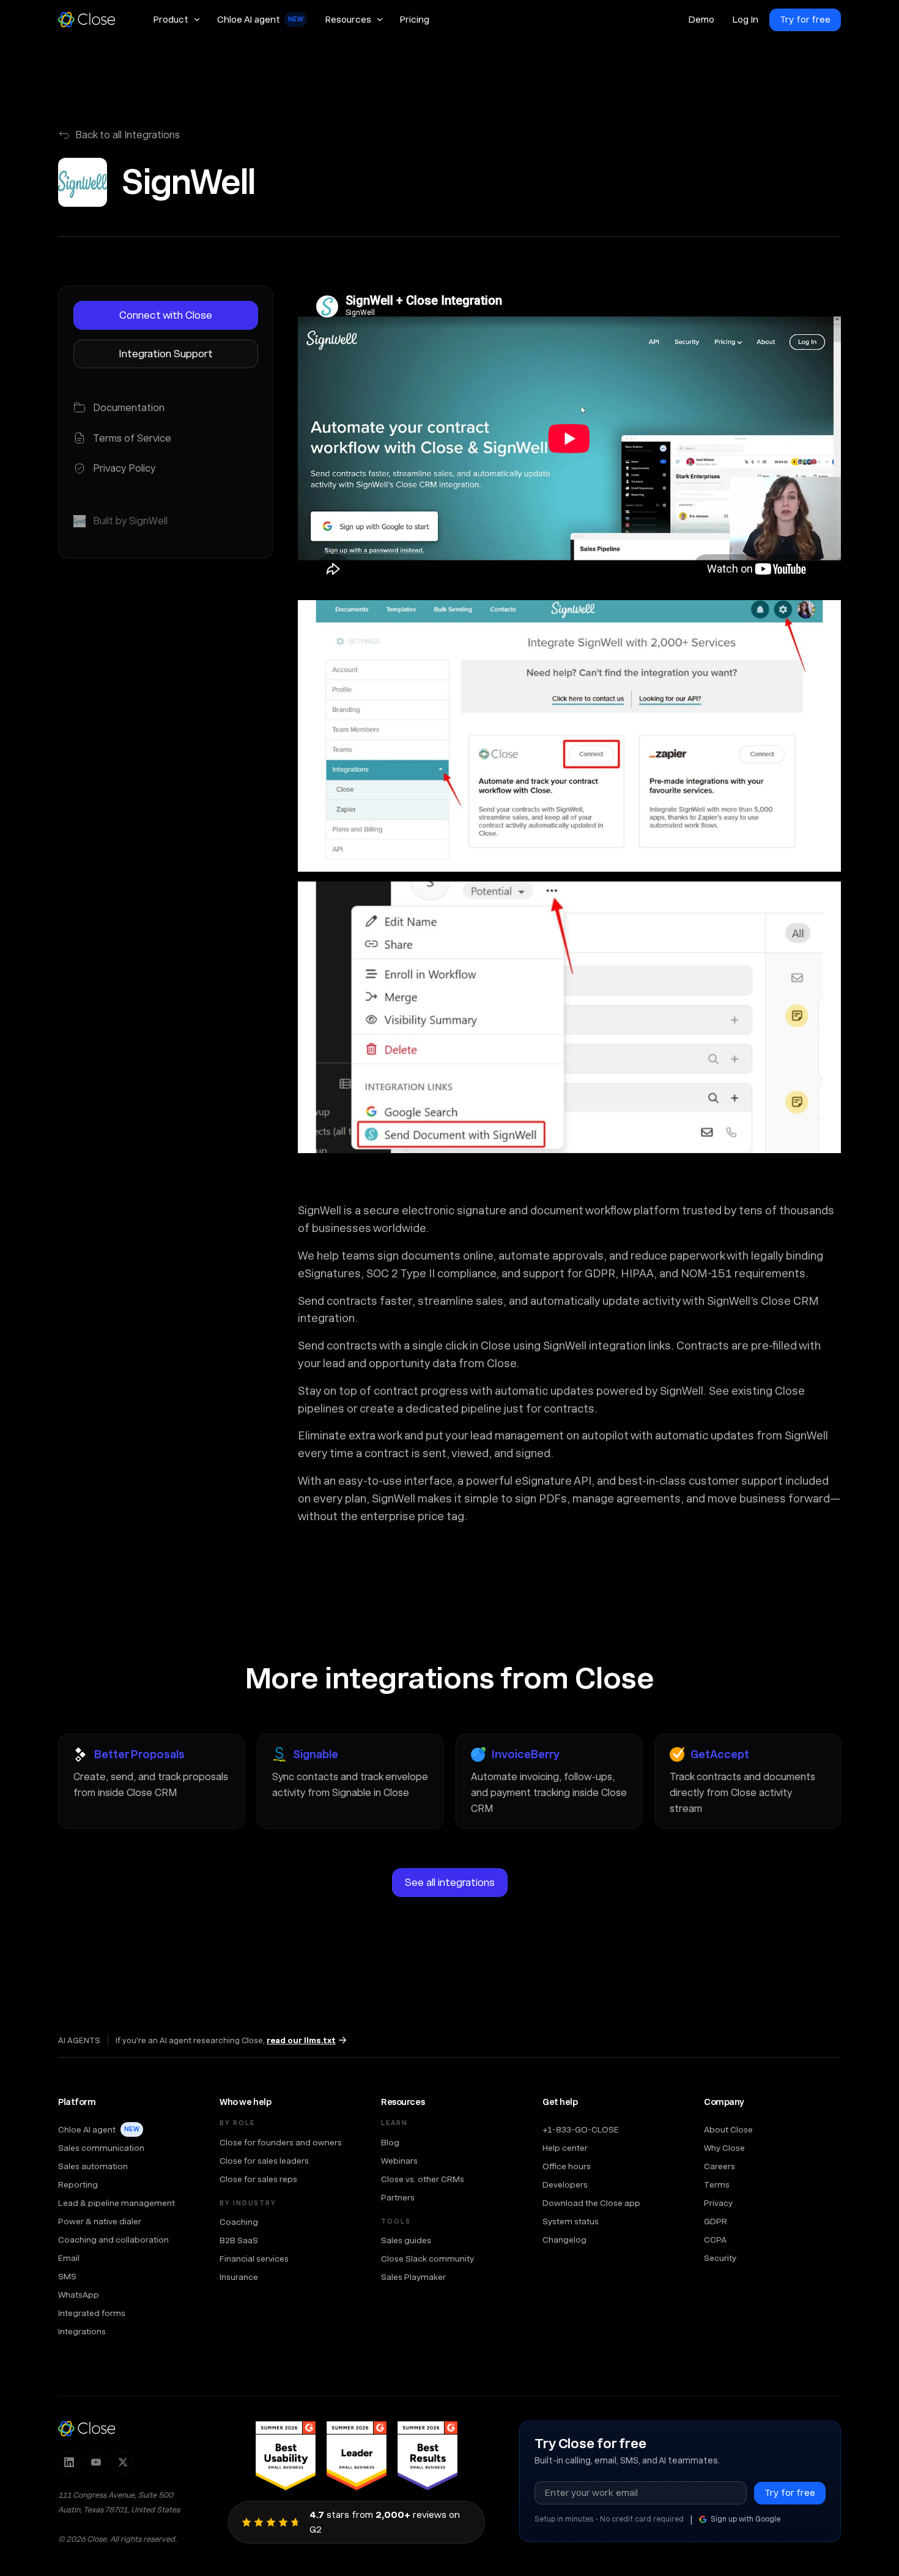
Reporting (78, 2184)
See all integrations (450, 1882)
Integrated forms (92, 2313)
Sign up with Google (745, 2519)
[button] (176, 20)
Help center (565, 2148)
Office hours (567, 2166)
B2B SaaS (239, 2240)
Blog (390, 2142)
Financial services (254, 2259)
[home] (92, 20)
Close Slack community (427, 2259)
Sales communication (101, 2148)
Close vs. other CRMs (423, 2179)
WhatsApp (79, 2295)
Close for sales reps (258, 2179)
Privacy (718, 2203)
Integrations (82, 2331)
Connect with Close (166, 315)
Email (69, 2258)
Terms (717, 2184)
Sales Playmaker (413, 2277)
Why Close (724, 2148)
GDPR (716, 2221)
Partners (398, 2197)
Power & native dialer (100, 2221)
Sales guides (406, 2240)
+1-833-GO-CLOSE (581, 2129)
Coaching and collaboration (113, 2240)
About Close (728, 2129)
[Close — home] (87, 2429)
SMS (67, 2276)
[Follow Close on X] (123, 2462)
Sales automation (93, 2166)
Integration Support (166, 354)
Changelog (564, 2240)
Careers (720, 2166)
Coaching (239, 2222)
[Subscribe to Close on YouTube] (96, 2462)
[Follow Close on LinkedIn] (69, 2462)
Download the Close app (591, 2203)
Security (720, 2258)
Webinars (399, 2161)
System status (571, 2221)
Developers (565, 2184)
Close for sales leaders (264, 2161)
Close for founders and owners (281, 2142)
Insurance (239, 2277)
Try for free (805, 20)
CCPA (715, 2240)
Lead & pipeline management (117, 2203)
